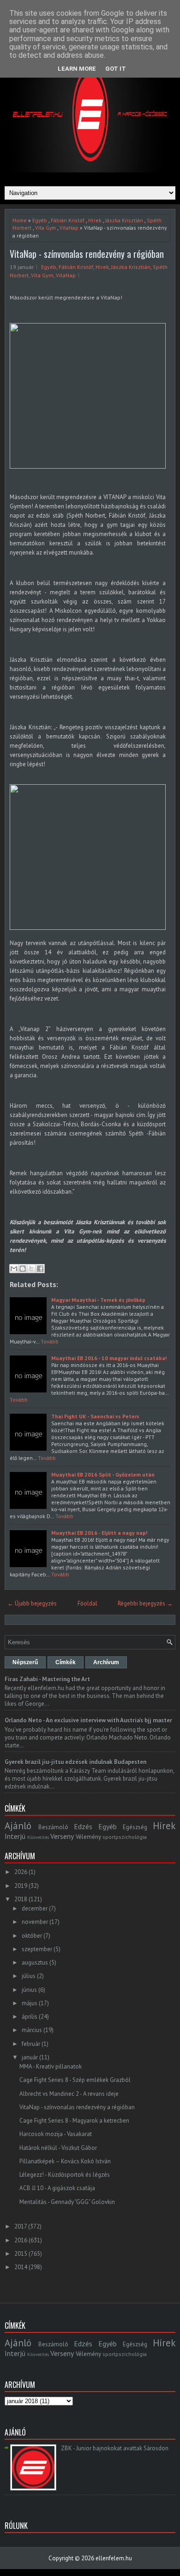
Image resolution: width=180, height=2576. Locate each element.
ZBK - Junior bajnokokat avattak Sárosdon (115, 2448)
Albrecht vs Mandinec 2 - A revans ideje (69, 2094)
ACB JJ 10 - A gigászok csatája (57, 2188)
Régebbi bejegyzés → (145, 1603)
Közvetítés (38, 1837)
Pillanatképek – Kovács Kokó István (65, 2161)
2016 (21, 2240)
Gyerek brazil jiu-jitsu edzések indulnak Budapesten (75, 1762)
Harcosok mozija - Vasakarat (56, 2134)
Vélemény (88, 1837)
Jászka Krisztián (124, 220)
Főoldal (87, 1603)
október (32, 1936)
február (31, 2044)
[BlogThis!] (23, 1269)
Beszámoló (53, 1827)
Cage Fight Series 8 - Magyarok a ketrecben (74, 2121)
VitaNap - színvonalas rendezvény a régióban (87, 254)
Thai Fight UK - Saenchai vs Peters (95, 1416)
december (35, 1908)
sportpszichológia (125, 1837)
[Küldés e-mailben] (14, 1269)
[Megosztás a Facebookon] (40, 1269)
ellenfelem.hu (114, 2558)
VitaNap (69, 228)
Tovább (50, 1341)
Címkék (66, 1662)
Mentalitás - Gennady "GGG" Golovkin (67, 2202)
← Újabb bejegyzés (32, 1603)
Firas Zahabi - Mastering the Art (47, 1679)
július (29, 1976)
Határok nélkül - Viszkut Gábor (58, 2148)
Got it (116, 69)
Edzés (83, 1826)
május (30, 2003)
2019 (21, 1886)
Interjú (15, 1836)
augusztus (35, 1963)
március (32, 2030)
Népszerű (25, 1662)
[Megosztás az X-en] (31, 1269)
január (30, 2057)
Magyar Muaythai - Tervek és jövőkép (98, 1300)
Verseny (62, 1836)
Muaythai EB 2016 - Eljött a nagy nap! (99, 1533)
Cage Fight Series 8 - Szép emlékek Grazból (75, 2080)
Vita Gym (45, 228)
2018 (21, 1899)
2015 (21, 2254)
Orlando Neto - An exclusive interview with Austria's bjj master (88, 1720)
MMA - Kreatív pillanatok (51, 2066)
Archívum (106, 1662)
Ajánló (18, 1826)
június (29, 1990)
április (30, 2017)
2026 (21, 1872)
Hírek (95, 220)
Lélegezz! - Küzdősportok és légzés (65, 2175)
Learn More (77, 69)
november (35, 1922)
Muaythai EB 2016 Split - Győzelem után (103, 1474)
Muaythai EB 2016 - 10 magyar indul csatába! (109, 1358)
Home (20, 220)
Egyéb (40, 220)
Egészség (135, 1827)
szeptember (37, 1949)
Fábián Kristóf (68, 220)
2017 (21, 2226)
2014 (21, 2267)
